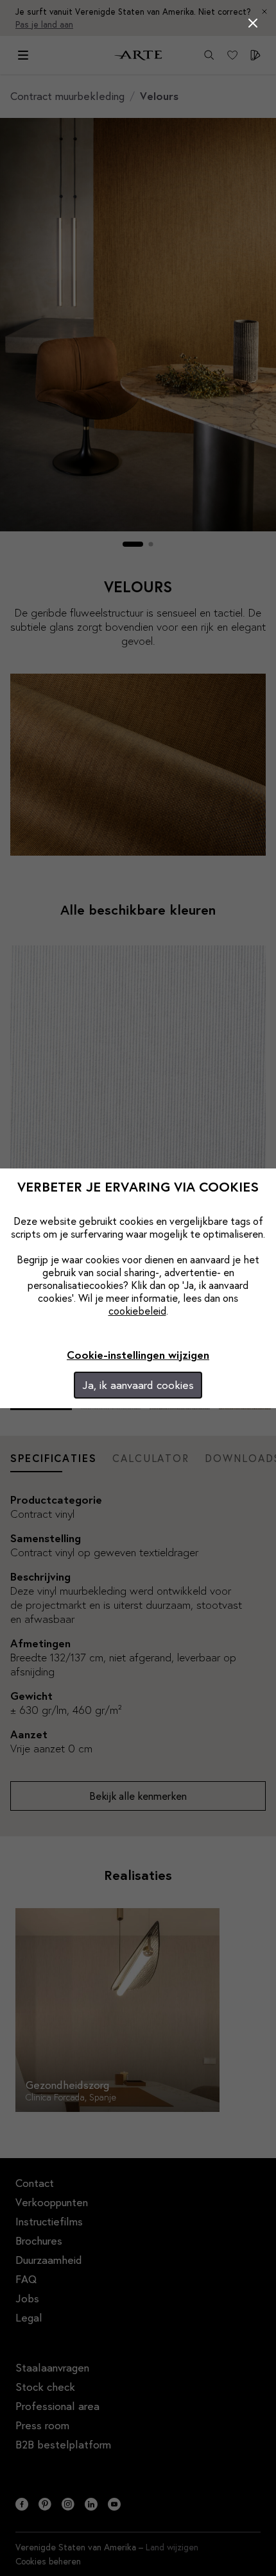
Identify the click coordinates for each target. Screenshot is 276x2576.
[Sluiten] (253, 23)
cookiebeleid (137, 1310)
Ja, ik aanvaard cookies (138, 1385)
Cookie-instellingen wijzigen (138, 1355)
